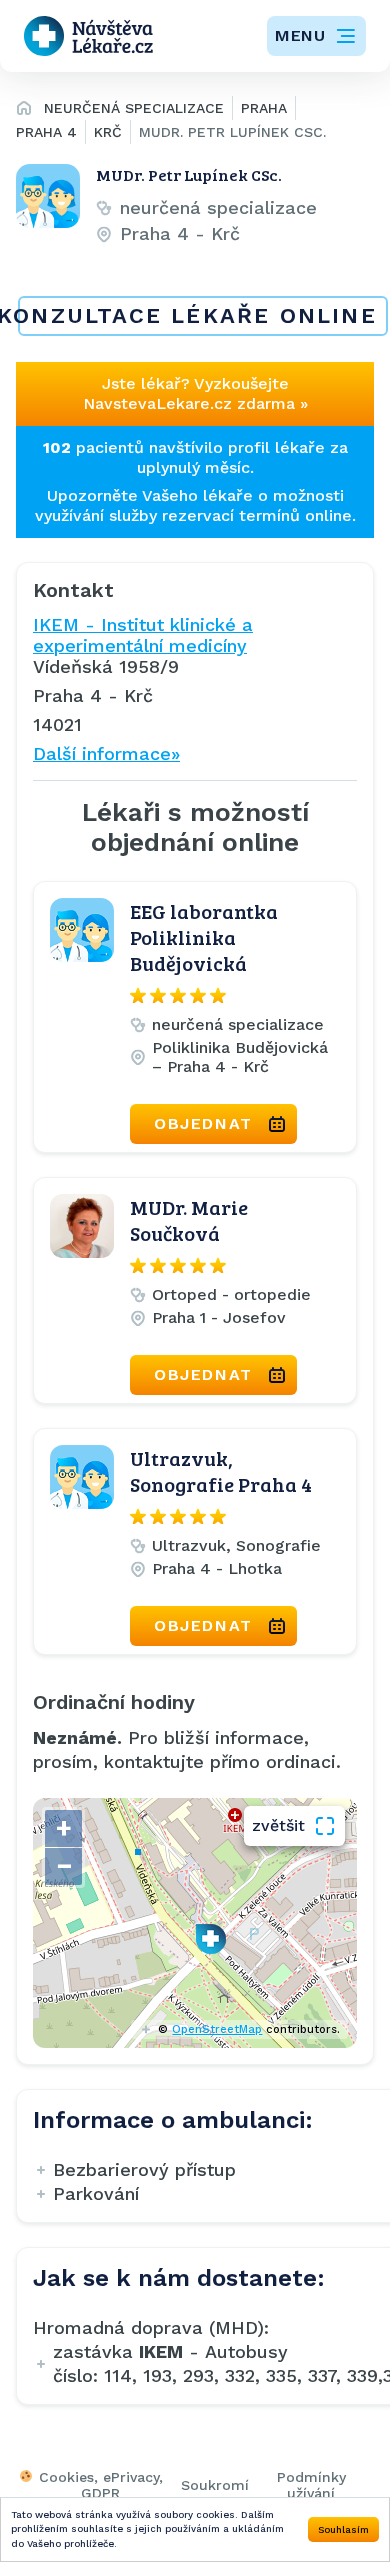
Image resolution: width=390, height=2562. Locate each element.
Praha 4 (46, 132)
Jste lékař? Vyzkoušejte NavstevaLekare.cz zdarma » (195, 393)
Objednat (203, 1123)
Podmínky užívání (311, 2485)
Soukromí (215, 2485)
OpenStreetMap (217, 2029)
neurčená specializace (134, 108)
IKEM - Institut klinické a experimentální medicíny (143, 635)
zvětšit (278, 1825)
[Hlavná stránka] (24, 111)
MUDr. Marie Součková (189, 1220)
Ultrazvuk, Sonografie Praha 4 (221, 1471)
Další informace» (106, 753)
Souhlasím (343, 2529)
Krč (108, 132)
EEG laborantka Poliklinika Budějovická (204, 937)
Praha (264, 108)
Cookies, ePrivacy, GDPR (101, 2485)
